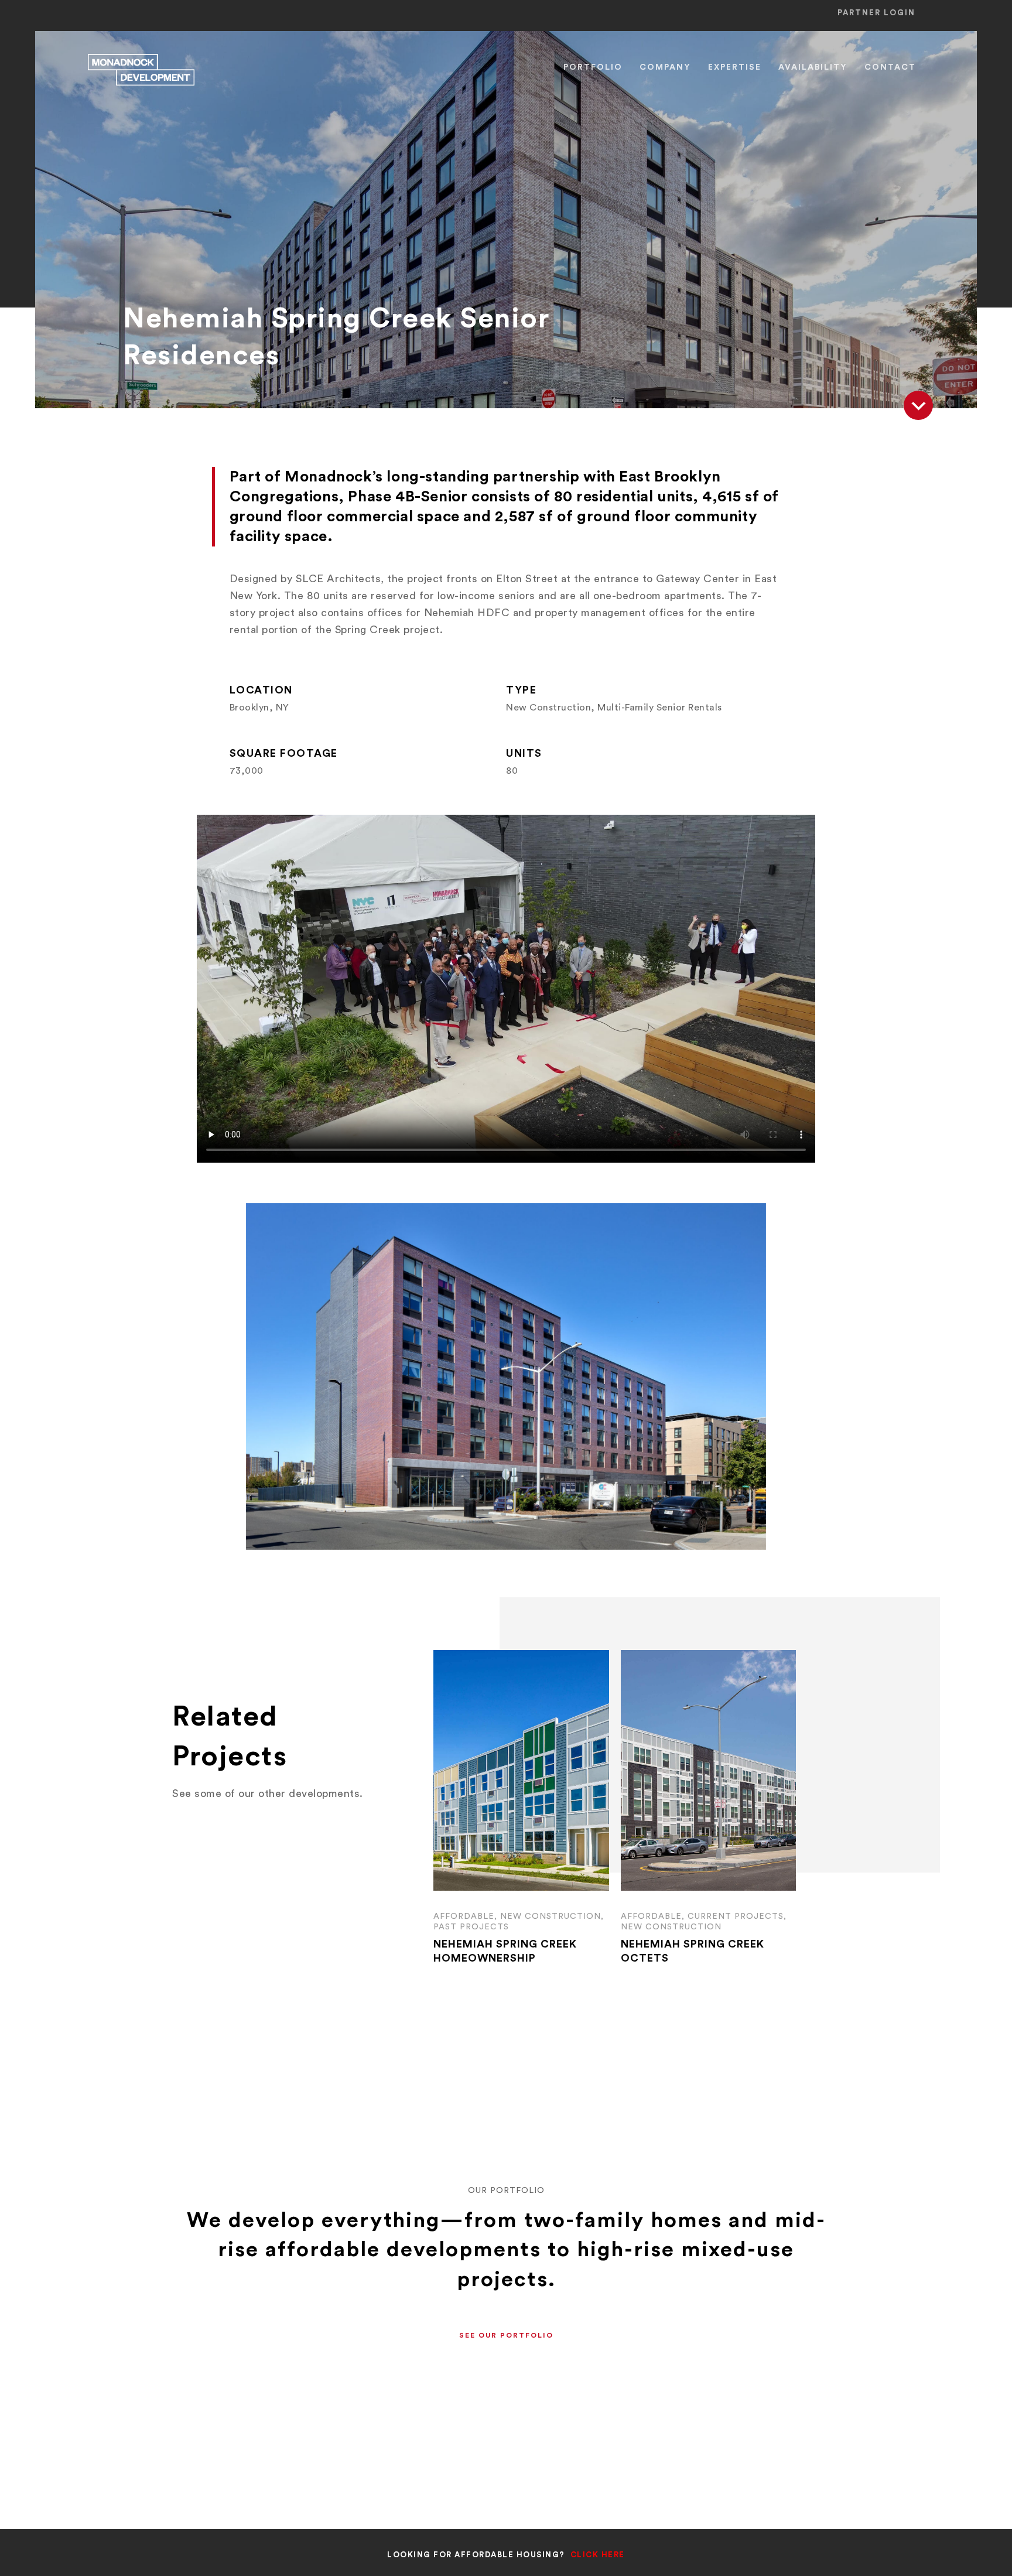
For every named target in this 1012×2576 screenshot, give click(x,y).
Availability (813, 67)
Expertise (735, 67)
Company (665, 67)
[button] (506, 2336)
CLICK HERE (598, 2555)
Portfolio (593, 67)
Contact (890, 67)
